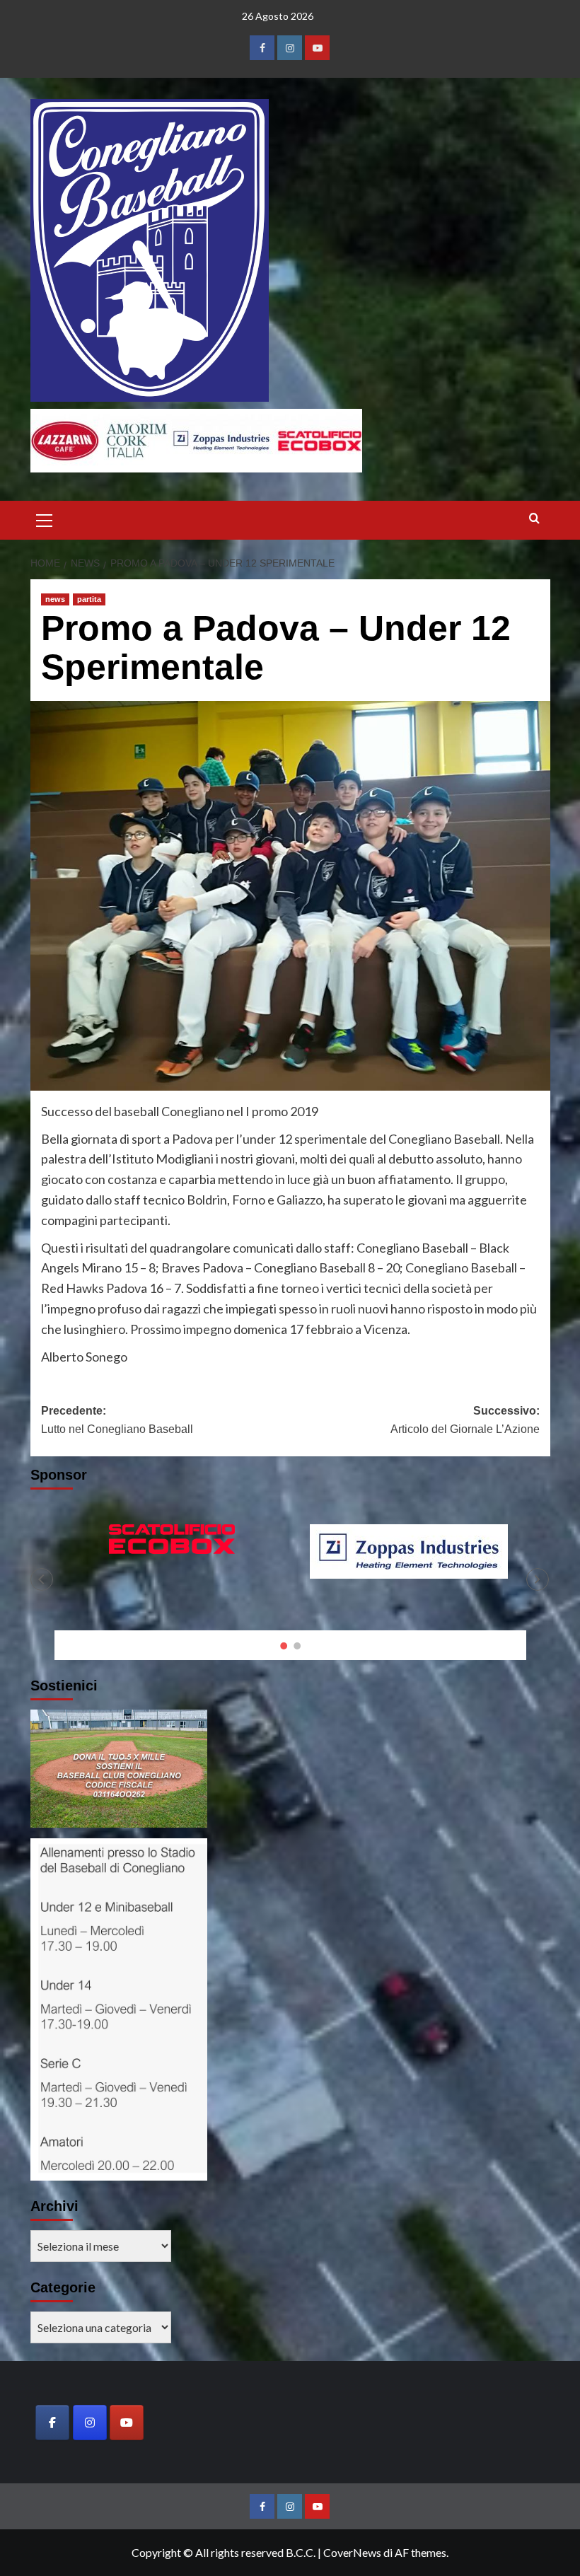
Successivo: (465, 1420)
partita (89, 599)
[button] (45, 518)
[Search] (534, 519)
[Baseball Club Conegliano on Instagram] (90, 2423)
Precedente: (117, 1420)
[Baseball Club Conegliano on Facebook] (52, 2423)
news (55, 599)
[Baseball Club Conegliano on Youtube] (127, 2423)
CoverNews (352, 2552)
